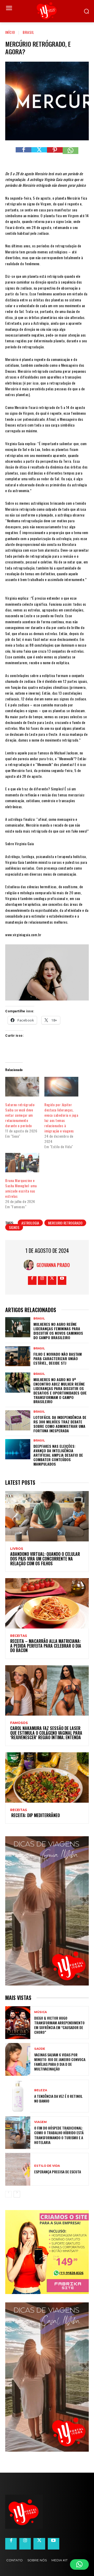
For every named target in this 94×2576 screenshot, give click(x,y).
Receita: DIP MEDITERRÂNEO (35, 1815)
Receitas (19, 1636)
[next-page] (17, 2194)
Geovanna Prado (53, 1265)
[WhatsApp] (70, 155)
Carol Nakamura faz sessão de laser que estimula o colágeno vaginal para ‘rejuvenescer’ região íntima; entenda (46, 1733)
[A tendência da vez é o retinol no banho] (18, 2096)
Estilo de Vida (47, 2166)
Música (40, 2012)
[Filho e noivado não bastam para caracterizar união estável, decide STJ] (18, 1356)
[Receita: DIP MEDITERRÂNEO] (47, 1777)
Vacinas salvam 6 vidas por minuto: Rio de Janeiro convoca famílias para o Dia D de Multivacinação (60, 2062)
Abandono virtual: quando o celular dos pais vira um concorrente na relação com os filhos (45, 1559)
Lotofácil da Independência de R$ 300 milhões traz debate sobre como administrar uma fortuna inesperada (60, 1424)
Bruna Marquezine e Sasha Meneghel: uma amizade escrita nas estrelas (21, 1188)
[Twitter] (39, 155)
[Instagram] (42, 1281)
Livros (17, 1549)
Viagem (40, 2122)
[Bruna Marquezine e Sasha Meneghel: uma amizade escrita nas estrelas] (22, 1163)
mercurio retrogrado (65, 1223)
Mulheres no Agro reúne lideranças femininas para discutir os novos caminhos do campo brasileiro (58, 1331)
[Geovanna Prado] (30, 1265)
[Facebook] (23, 155)
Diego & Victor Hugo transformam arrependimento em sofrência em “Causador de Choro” (59, 2025)
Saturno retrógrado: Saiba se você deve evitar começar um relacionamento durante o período (20, 1115)
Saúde (40, 2049)
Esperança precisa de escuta (58, 2172)
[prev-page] (8, 2194)
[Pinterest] (55, 155)
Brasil (28, 32)
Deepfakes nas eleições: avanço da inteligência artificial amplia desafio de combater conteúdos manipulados (58, 1455)
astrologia (30, 1223)
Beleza (41, 2090)
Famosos (19, 1723)
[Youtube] (62, 1281)
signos (14, 1227)
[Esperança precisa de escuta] (18, 2169)
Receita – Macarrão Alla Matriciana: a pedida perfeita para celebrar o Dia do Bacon (46, 1646)
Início (10, 32)
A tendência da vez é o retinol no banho (58, 2098)
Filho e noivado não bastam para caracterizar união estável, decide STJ (58, 1358)
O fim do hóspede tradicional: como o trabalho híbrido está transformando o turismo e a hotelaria (59, 2135)
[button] (79, 2564)
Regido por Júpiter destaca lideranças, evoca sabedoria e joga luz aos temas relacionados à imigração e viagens (61, 1118)
